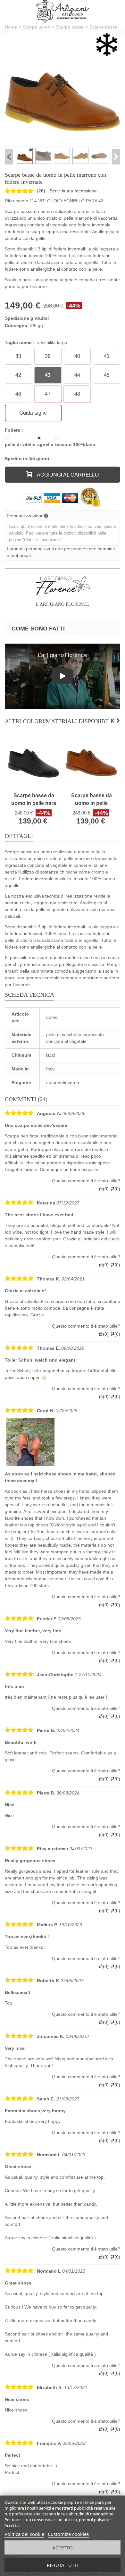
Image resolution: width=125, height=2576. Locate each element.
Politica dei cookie (24, 2534)
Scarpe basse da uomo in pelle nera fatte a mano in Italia (34, 800)
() (41, 191)
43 (48, 375)
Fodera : (15, 430)
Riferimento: (17, 201)
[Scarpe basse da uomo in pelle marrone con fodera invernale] (63, 89)
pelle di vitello (20, 444)
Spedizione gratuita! (27, 318)
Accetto (63, 2547)
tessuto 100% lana (75, 444)
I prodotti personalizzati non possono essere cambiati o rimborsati (61, 552)
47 (48, 394)
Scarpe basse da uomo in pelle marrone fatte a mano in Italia (92, 800)
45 (107, 375)
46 (18, 394)
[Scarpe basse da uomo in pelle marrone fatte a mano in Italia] (91, 763)
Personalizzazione (25, 516)
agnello (45, 444)
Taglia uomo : (36, 342)
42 (18, 375)
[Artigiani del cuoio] (63, 11)
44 (77, 375)
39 (48, 356)
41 (107, 356)
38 (18, 356)
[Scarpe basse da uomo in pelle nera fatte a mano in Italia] (34, 763)
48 (77, 394)
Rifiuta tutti (63, 2565)
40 (77, 356)
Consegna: (17, 325)
